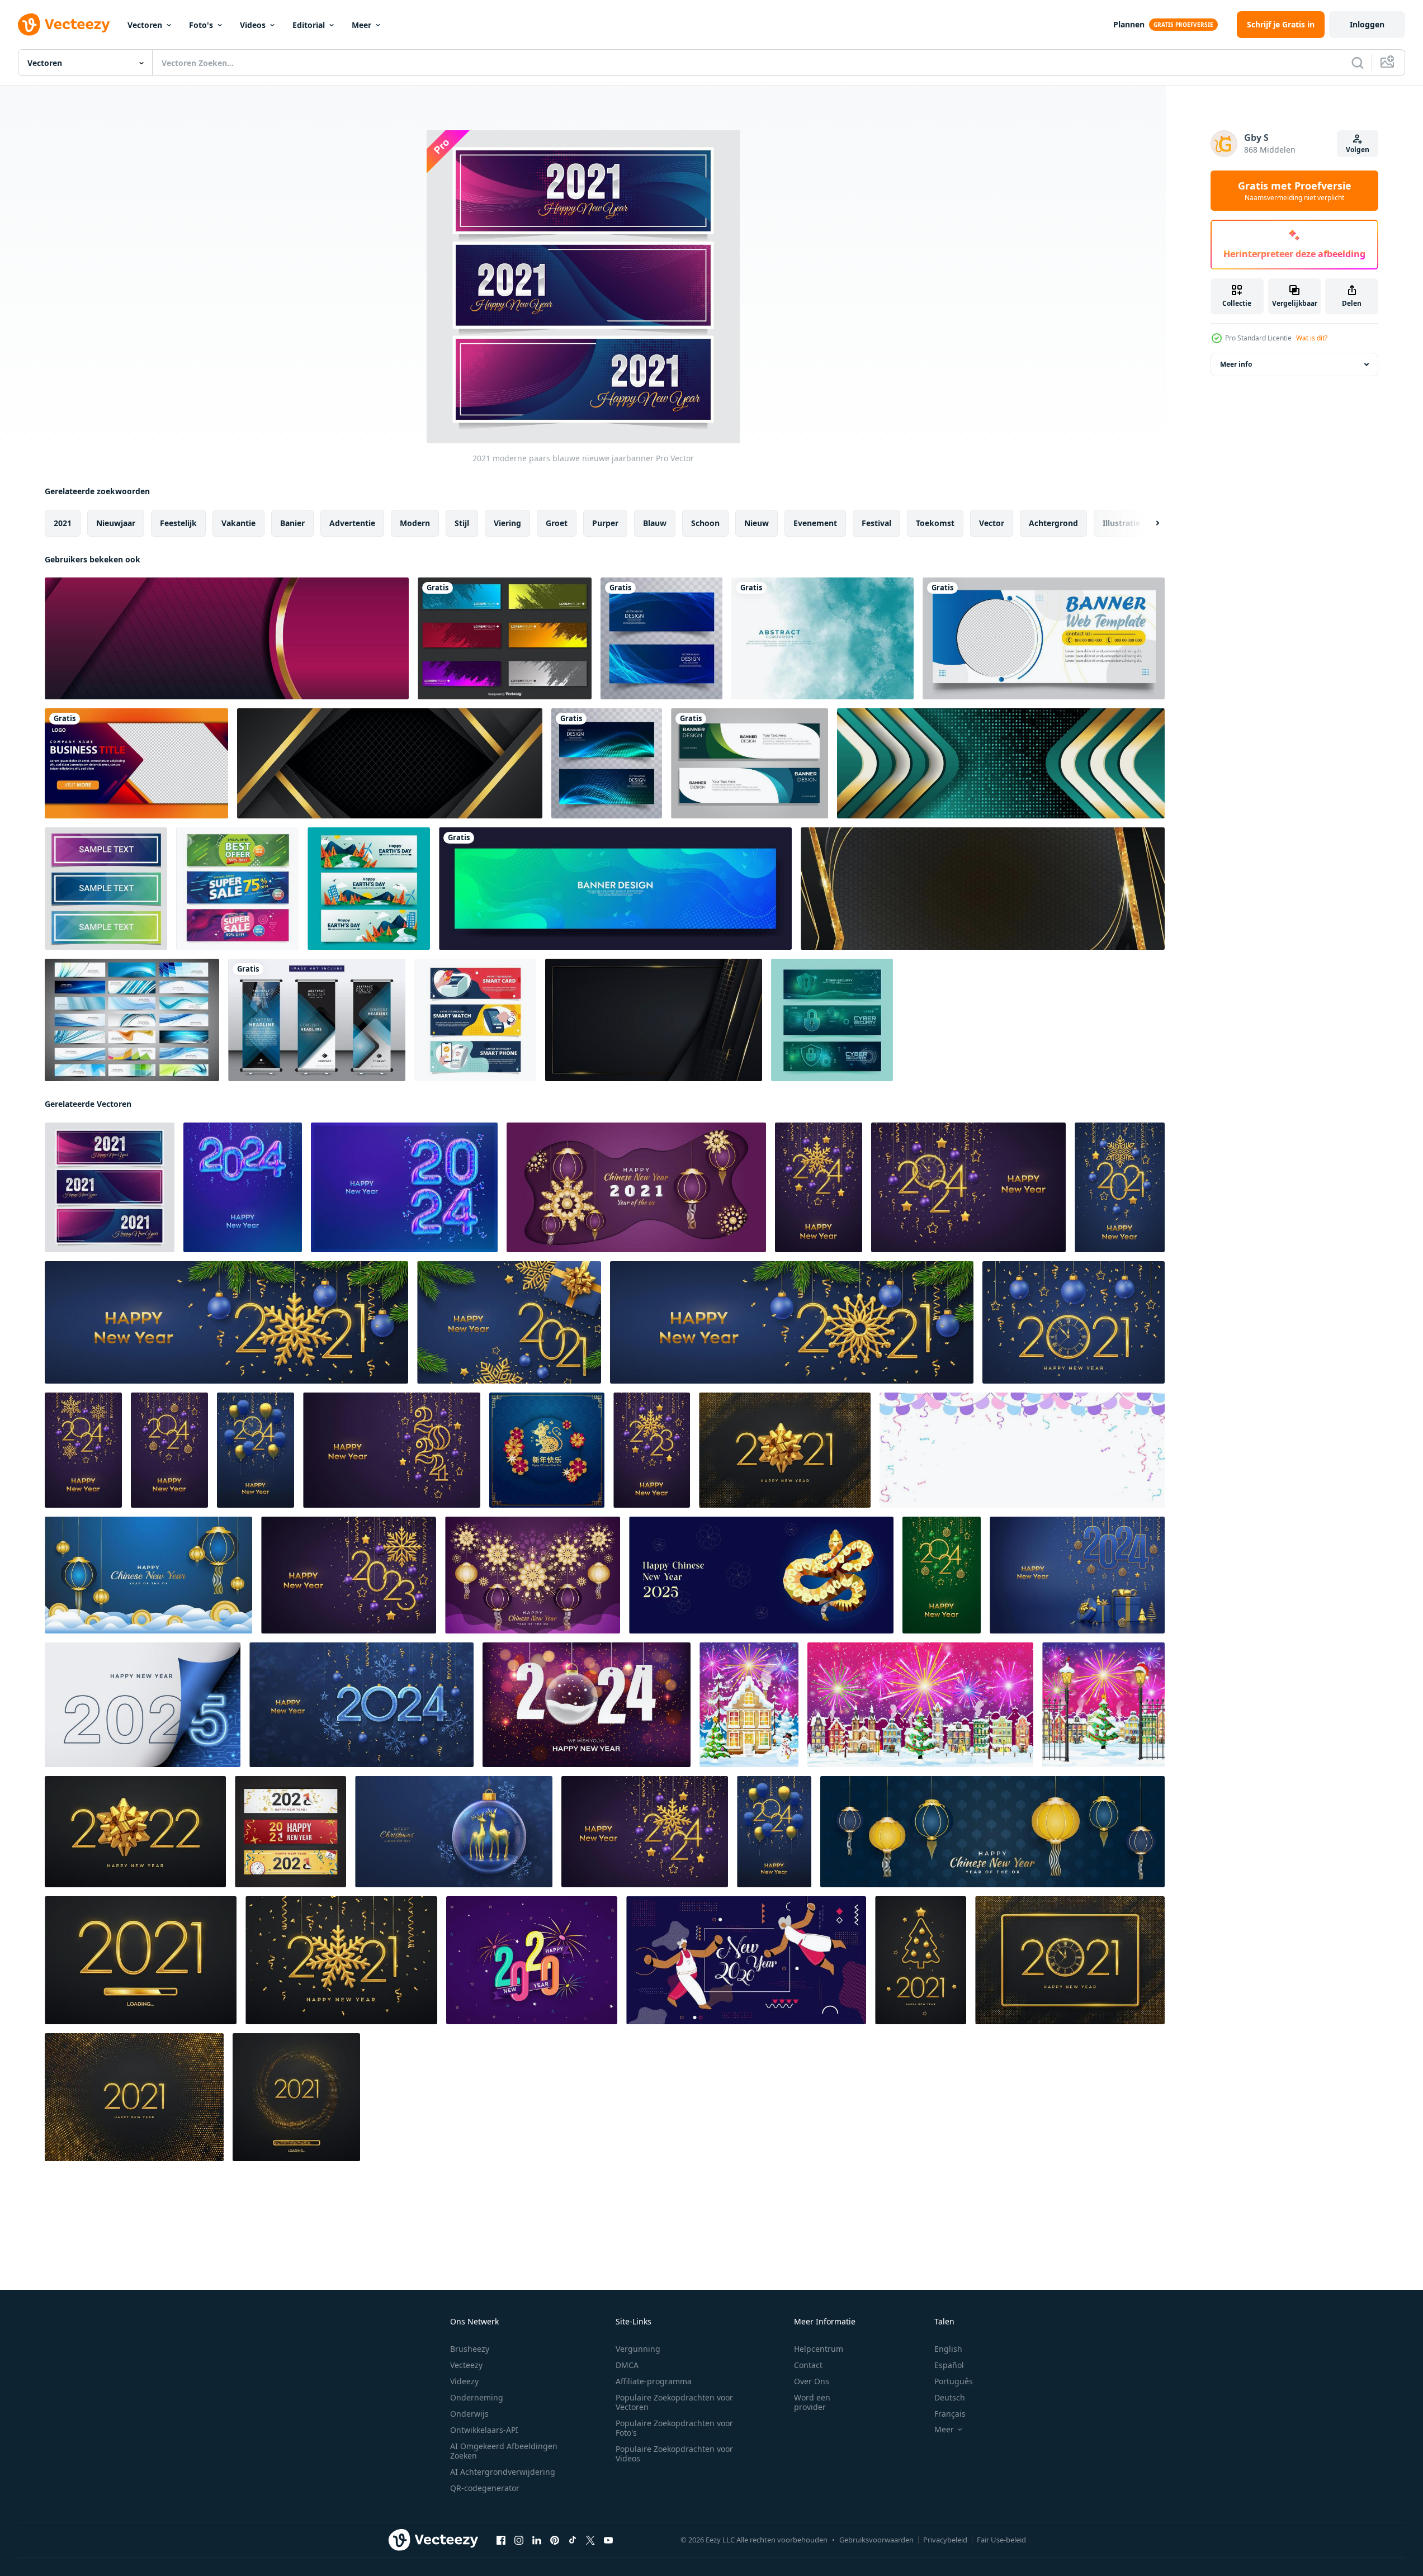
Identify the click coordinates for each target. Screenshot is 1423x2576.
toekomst (935, 523)
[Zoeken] (1358, 63)
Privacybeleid (945, 2540)
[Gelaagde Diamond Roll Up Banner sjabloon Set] (317, 1020)
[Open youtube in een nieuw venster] (608, 2540)
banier (292, 523)
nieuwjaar (116, 523)
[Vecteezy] (64, 25)
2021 (63, 523)
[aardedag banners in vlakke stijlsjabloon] (369, 889)
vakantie (238, 523)
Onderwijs (469, 2414)
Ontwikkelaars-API (484, 2430)
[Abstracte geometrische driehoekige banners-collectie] (106, 889)
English (948, 2349)
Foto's (201, 25)
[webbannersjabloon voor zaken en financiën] (1044, 638)
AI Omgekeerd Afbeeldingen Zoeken (504, 2451)
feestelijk (178, 523)
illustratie (1121, 523)
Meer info (1236, 364)
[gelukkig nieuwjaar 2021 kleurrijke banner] (290, 1832)
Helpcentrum (819, 2349)
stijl (462, 523)
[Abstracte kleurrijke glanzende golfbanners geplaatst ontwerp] (607, 763)
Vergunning (638, 2349)
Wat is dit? (1312, 338)
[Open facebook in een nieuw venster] (501, 2540)
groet (557, 523)
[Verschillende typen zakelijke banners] (132, 1020)
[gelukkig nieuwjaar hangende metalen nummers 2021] (1120, 1187)
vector (992, 523)
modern (415, 523)
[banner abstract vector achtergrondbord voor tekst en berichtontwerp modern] (227, 638)
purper (605, 523)
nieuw (757, 523)
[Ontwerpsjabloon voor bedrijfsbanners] (750, 763)
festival (876, 523)
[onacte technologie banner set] (475, 1020)
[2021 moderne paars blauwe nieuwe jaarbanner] (110, 1187)
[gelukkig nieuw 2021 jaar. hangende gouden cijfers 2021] (792, 1322)
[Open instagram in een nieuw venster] (519, 2540)
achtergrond (1053, 523)
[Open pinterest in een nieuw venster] (555, 2540)
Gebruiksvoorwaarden (876, 2540)
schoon (705, 523)
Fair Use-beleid (1001, 2540)
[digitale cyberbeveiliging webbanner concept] (832, 1020)
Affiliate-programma (654, 2381)
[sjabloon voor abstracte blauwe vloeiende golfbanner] (615, 889)
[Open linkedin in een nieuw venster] (537, 2540)
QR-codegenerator (485, 2488)
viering (507, 523)
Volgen (1358, 150)
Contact (808, 2365)
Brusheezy (470, 2349)
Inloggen (1367, 24)
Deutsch (950, 2397)
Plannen (1129, 24)
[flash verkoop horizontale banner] (237, 889)
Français (950, 2414)
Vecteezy (466, 2365)
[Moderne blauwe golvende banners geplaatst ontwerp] (661, 638)
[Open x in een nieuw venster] (590, 2540)
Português (954, 2381)
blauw (655, 523)
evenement (815, 523)
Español (949, 2365)
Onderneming (477, 2397)
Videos (253, 25)
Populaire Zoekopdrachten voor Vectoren (674, 2402)
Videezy (464, 2381)
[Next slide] (1148, 523)
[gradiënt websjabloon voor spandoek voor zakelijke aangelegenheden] (136, 763)
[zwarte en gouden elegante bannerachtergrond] (983, 889)
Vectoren (145, 25)
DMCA (627, 2365)
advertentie (352, 523)
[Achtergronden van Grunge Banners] (505, 638)
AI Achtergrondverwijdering (503, 2472)
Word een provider (812, 2402)
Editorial (309, 25)
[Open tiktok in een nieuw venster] (573, 2540)
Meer (361, 25)
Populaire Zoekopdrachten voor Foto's (674, 2428)
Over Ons (812, 2381)
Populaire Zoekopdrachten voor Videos (674, 2454)
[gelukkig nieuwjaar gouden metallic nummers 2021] (509, 1322)
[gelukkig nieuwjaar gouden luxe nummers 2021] (1070, 1960)
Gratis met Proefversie (1295, 191)
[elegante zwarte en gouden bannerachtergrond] (390, 763)
